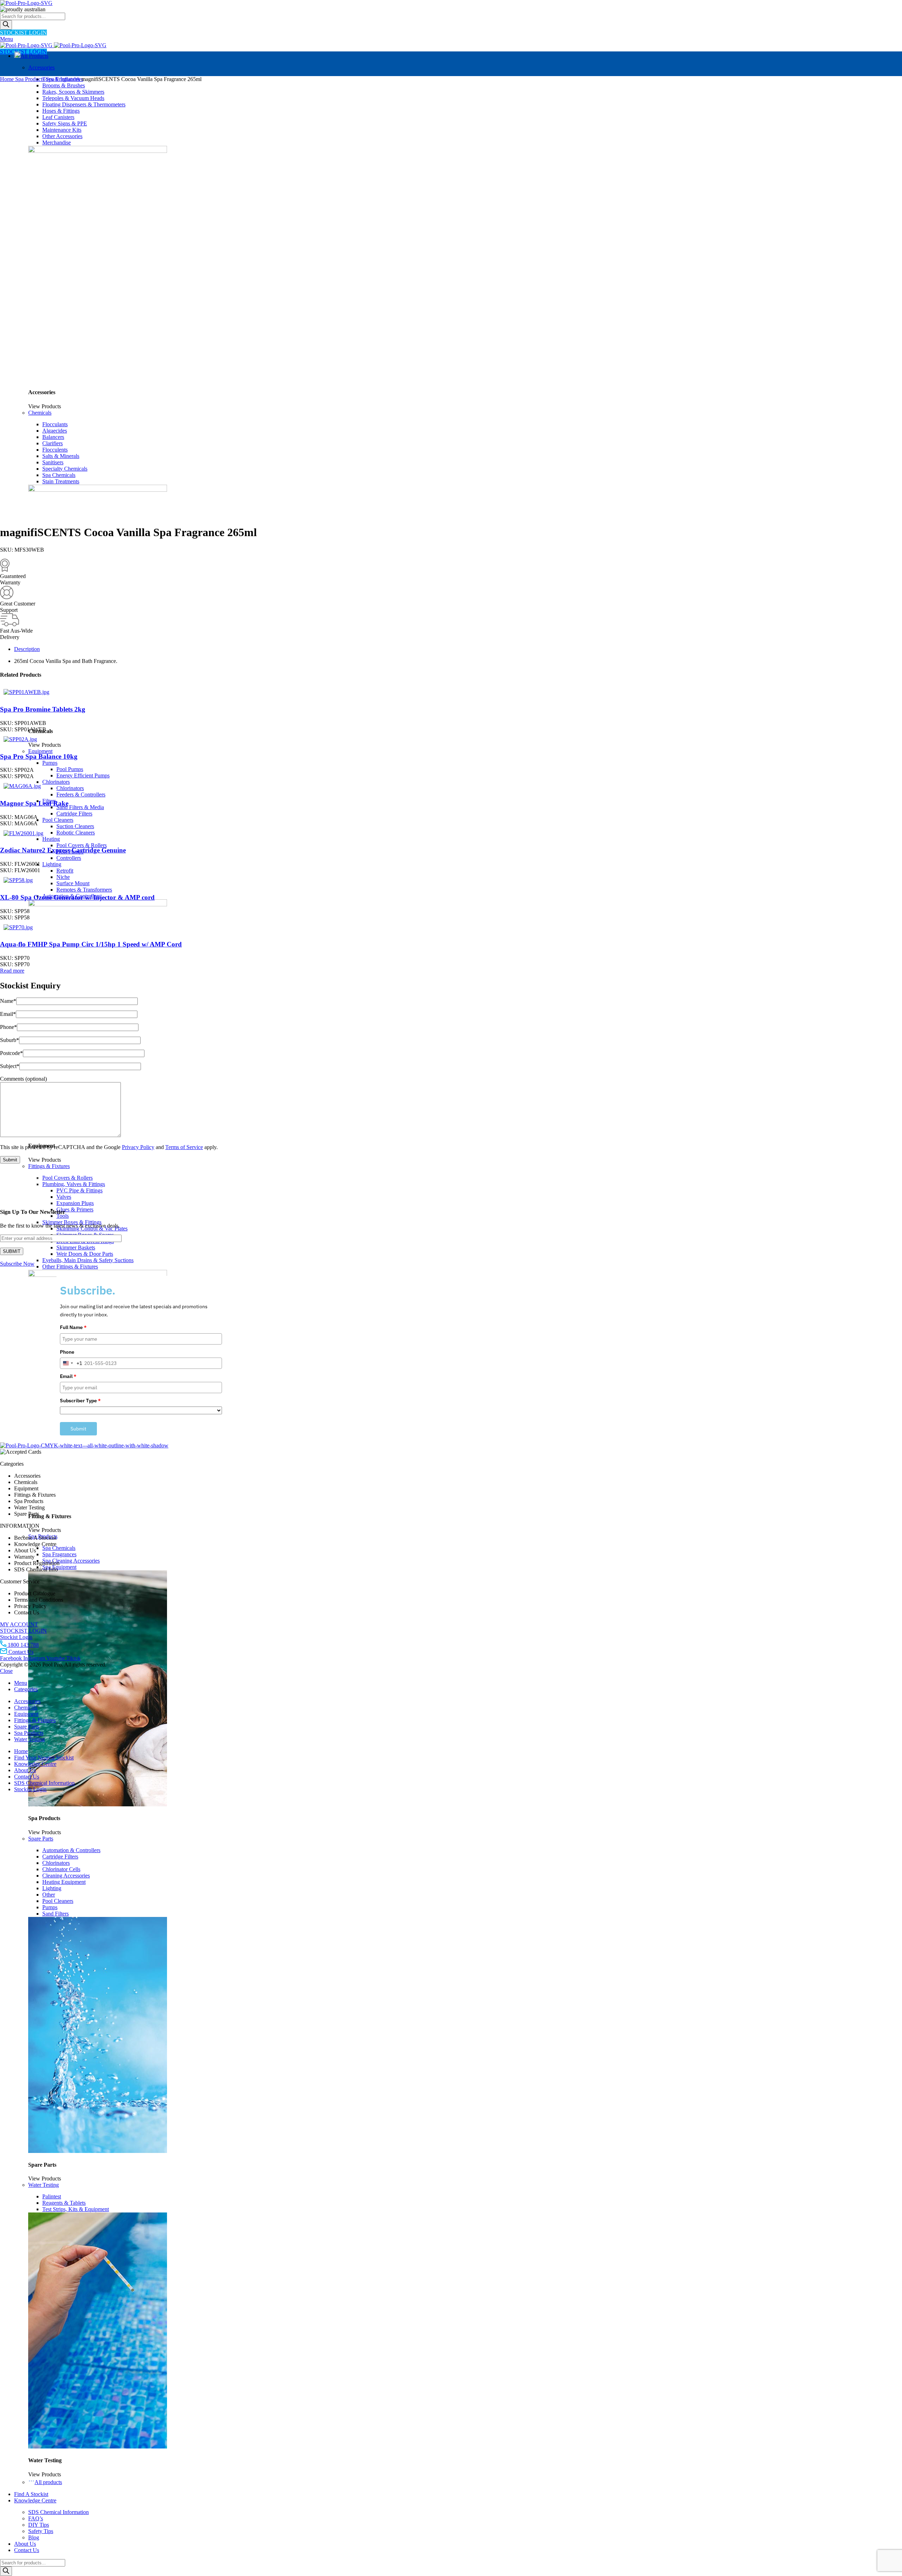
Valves (64, 1197)
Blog (34, 2537)
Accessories (41, 67)
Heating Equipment (64, 1882)
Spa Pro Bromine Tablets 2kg (43, 709)
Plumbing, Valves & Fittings (74, 1184)
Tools (63, 1216)
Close (6, 1671)
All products (48, 2482)
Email (8, 1014)
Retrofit (65, 871)
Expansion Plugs (75, 1203)
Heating (51, 839)
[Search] (6, 25)
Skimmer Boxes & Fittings (72, 1222)
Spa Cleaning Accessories (71, 1561)
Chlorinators (56, 782)
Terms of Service (184, 1147)
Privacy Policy (138, 1147)
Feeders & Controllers (81, 794)
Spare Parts (41, 1839)
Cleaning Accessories (66, 1876)
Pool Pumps (70, 769)
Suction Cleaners (75, 826)
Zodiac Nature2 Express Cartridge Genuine (63, 850)
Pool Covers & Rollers (82, 845)
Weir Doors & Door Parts (85, 1254)
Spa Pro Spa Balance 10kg (39, 756)
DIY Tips (39, 2525)
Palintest (52, 2196)
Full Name (73, 1327)
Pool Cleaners (58, 820)
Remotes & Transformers (84, 890)
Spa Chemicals (59, 1548)
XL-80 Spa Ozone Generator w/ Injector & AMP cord (77, 897)
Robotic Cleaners (76, 833)
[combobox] (71, 1363)
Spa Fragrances (59, 1554)
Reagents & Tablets (64, 2203)
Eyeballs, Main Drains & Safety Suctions (88, 1260)
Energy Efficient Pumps (83, 775)
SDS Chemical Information (58, 2512)
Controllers (69, 858)
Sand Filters (55, 1914)
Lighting (52, 864)
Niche (63, 877)
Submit (78, 1429)
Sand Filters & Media (80, 807)
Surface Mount (73, 883)
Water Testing (44, 2185)
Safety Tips (41, 2531)
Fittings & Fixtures (49, 1166)
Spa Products (30, 79)
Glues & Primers (75, 1209)
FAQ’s (36, 2518)
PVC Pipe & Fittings (79, 1190)
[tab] (458, 649)
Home (8, 79)
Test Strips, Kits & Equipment (76, 2209)
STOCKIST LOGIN (23, 33)
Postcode (11, 1053)
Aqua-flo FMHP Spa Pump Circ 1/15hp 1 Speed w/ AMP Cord (91, 944)
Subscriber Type (80, 1401)
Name (8, 1001)
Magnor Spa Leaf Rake (34, 803)
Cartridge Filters (74, 814)
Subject (10, 1066)
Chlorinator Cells (61, 1869)
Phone (8, 1027)
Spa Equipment (59, 1567)
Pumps (50, 763)
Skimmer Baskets (76, 1247)
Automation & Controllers (71, 1850)
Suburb (10, 1040)
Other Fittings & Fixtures (70, 1267)
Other (49, 1895)
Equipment (40, 751)
